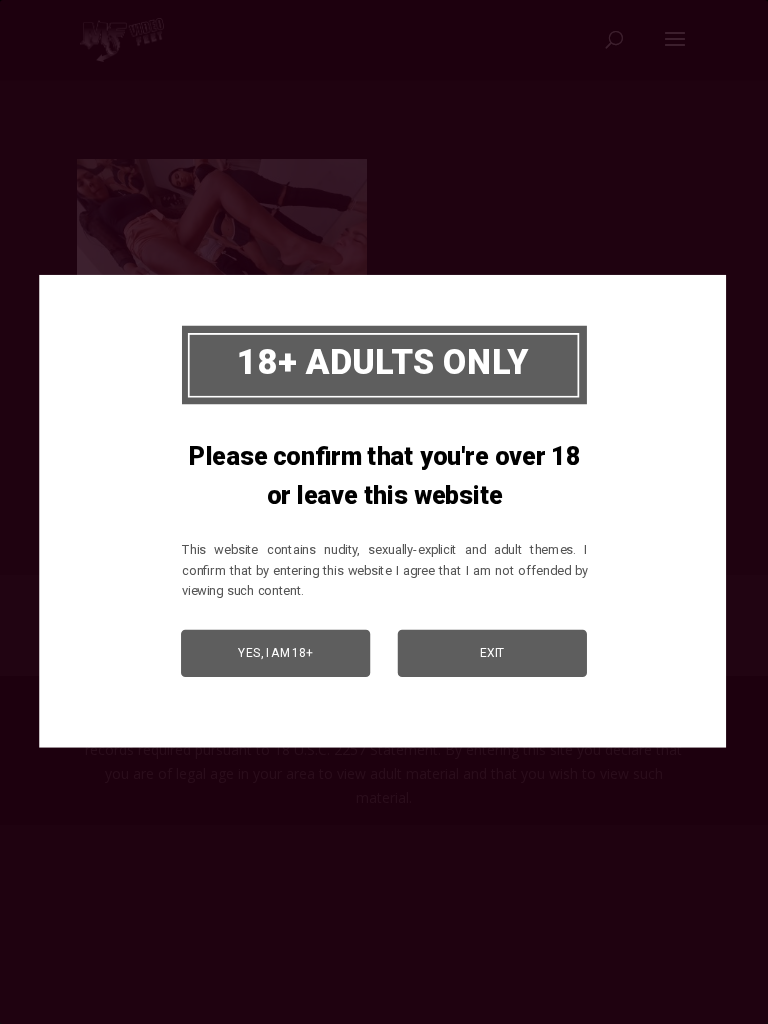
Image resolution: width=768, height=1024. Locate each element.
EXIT (492, 653)
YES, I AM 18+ (275, 653)
